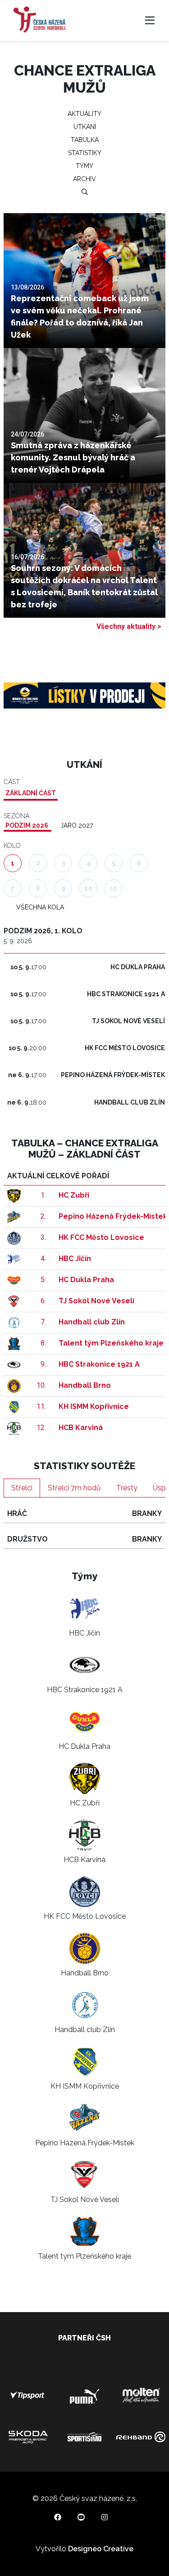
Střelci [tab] (22, 1488)
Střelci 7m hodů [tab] (74, 1488)
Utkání (85, 127)
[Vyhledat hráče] (85, 192)
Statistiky (85, 153)
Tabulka (85, 140)
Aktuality (84, 114)
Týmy (84, 166)
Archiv (84, 179)
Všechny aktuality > (129, 626)
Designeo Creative (101, 2549)
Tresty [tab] (127, 1488)
